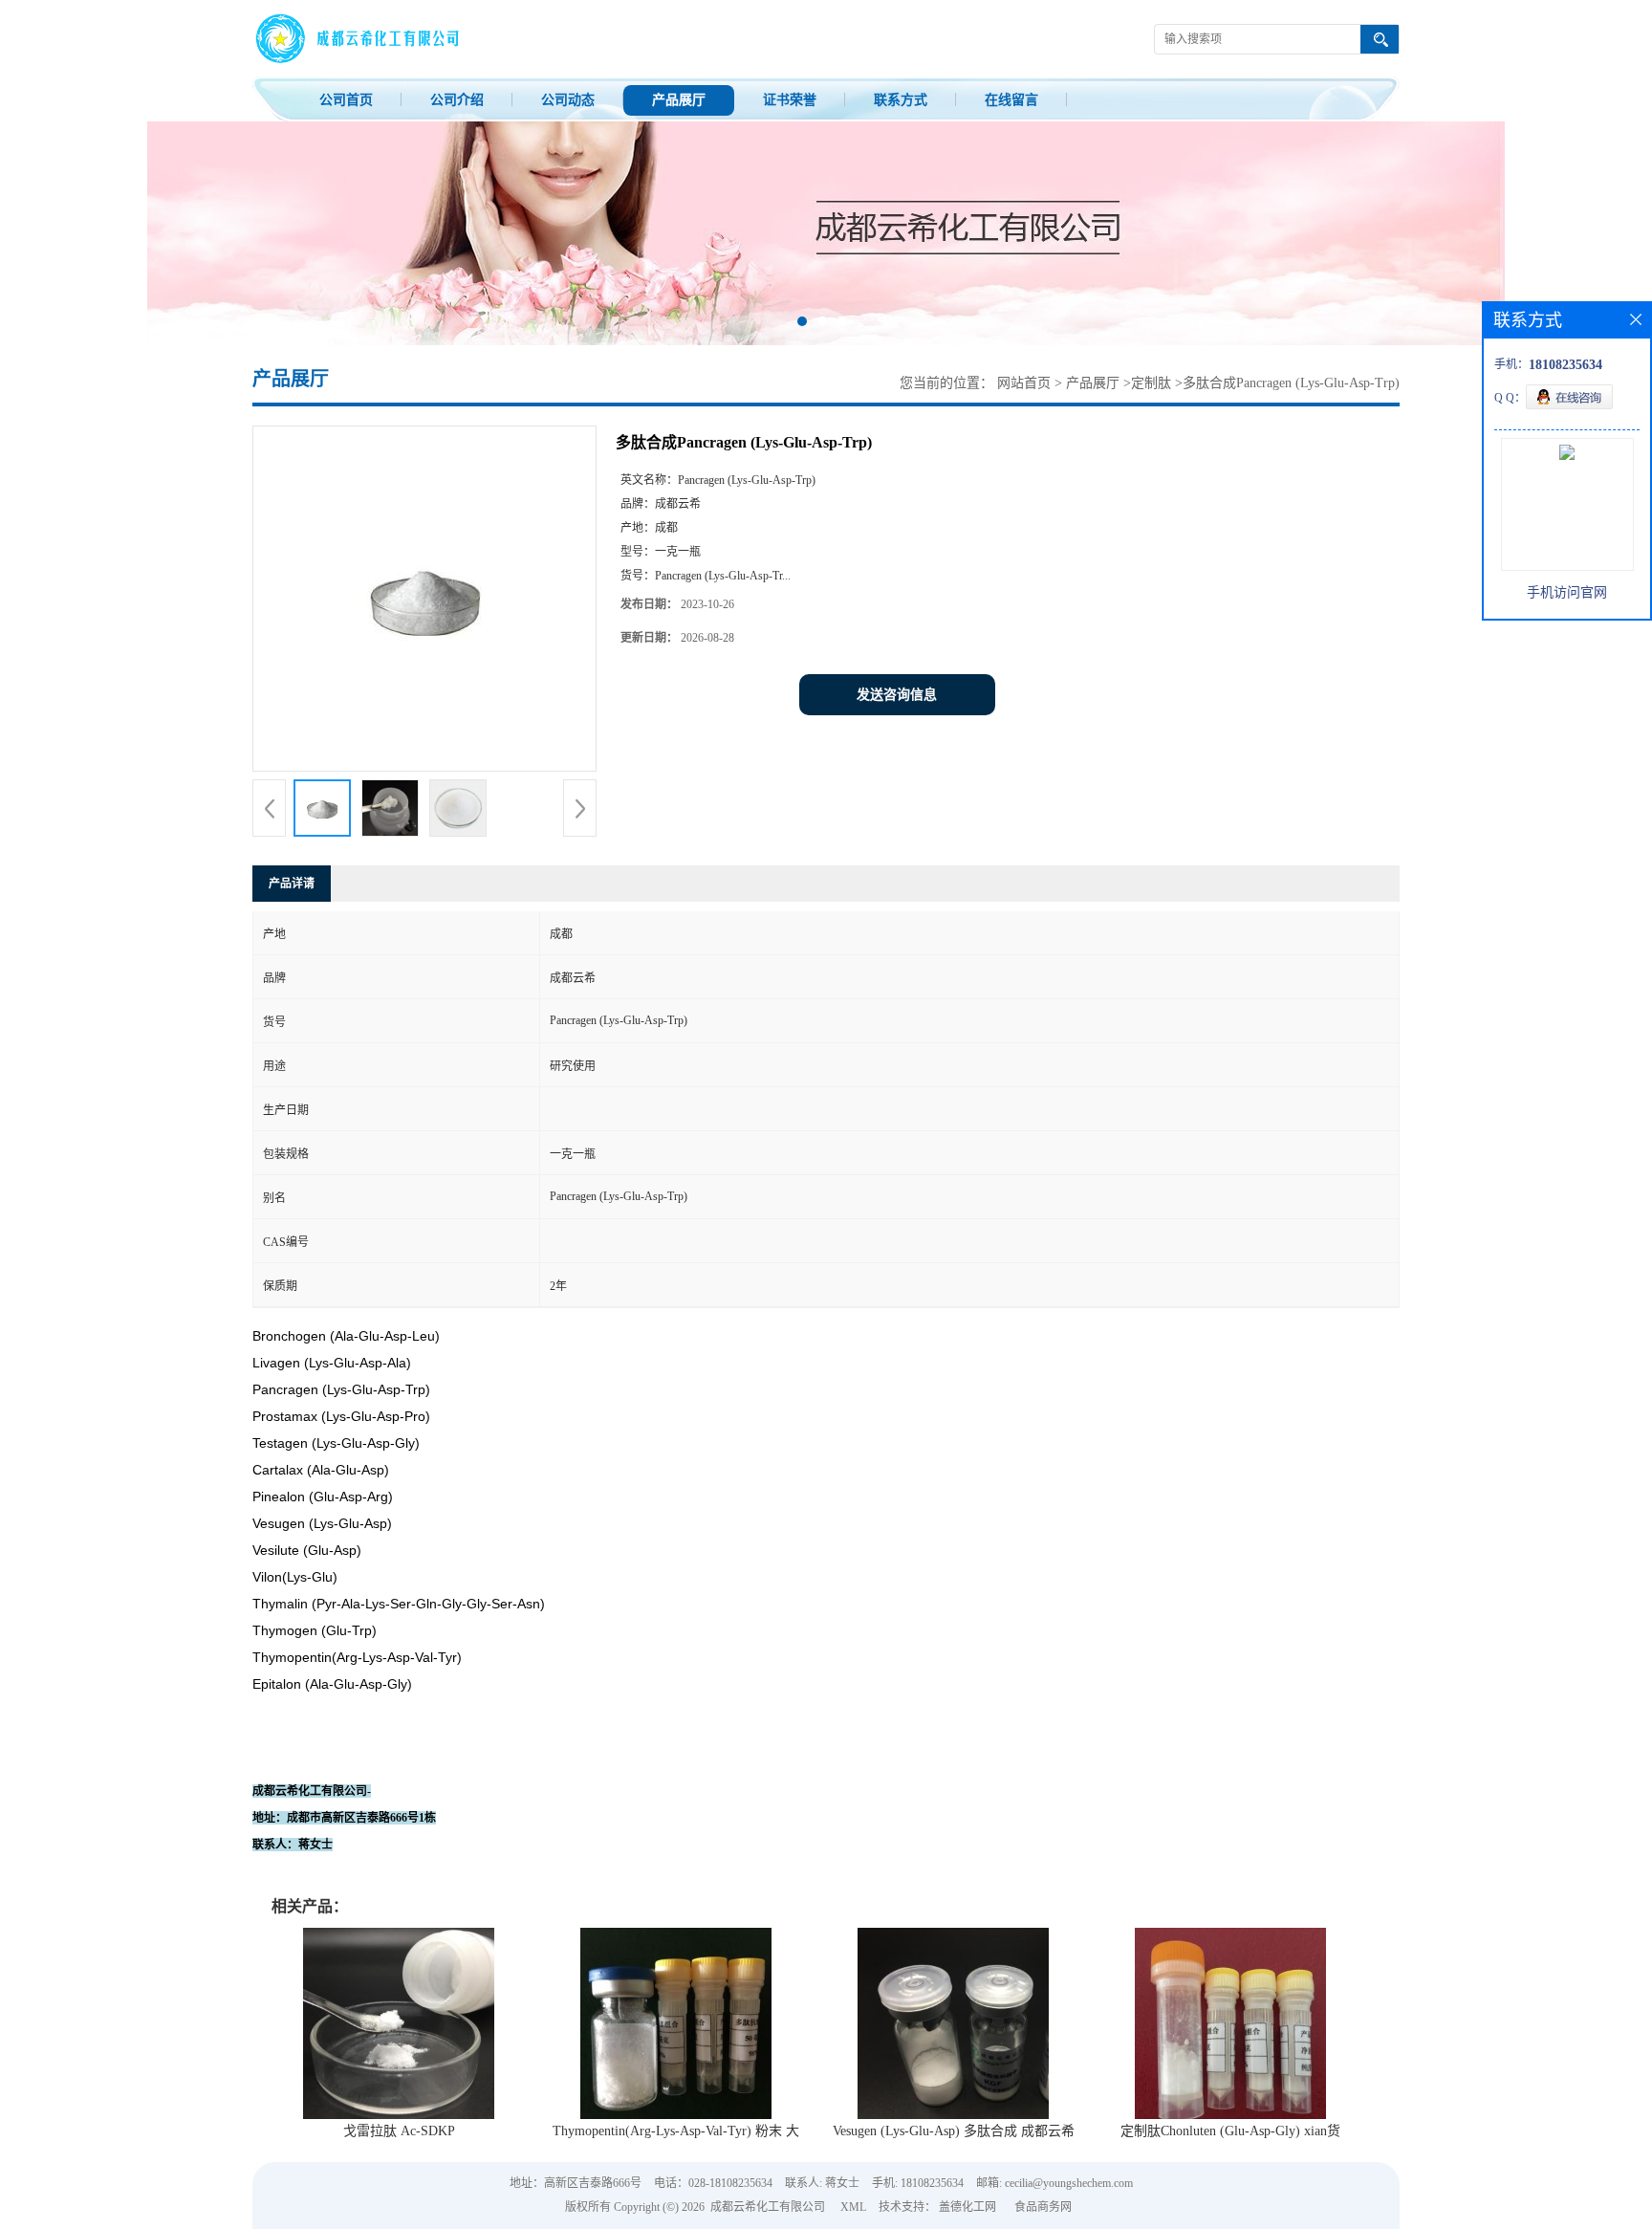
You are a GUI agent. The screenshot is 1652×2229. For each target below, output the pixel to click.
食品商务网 (1043, 2207)
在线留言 (1011, 100)
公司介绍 (457, 100)
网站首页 (1024, 383)
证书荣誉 (790, 100)
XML (853, 2207)
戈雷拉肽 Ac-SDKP (399, 2131)
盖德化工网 (967, 2207)
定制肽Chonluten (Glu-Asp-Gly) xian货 (1230, 2131)
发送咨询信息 (897, 695)
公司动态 (568, 100)
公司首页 (346, 100)
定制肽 (1151, 383)
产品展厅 (679, 100)
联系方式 (901, 100)
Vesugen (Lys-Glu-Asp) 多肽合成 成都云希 (954, 2131)
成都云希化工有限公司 (768, 2207)
